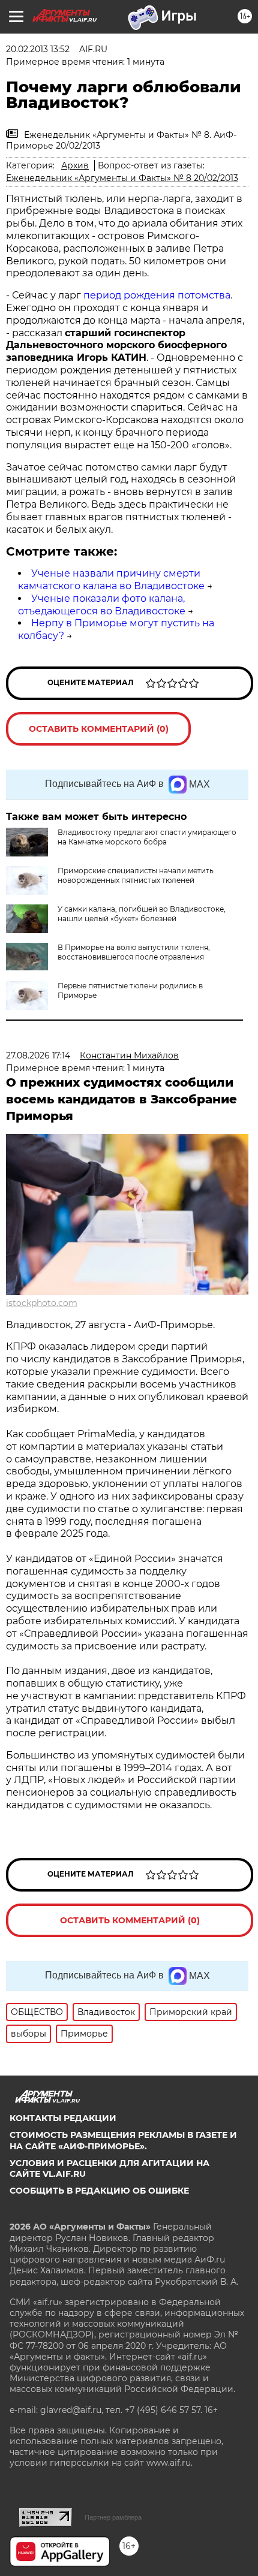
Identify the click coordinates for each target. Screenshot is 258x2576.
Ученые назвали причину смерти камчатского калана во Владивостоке (111, 580)
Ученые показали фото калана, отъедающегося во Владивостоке (102, 605)
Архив (75, 165)
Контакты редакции (63, 2118)
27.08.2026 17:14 (38, 1055)
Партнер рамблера (113, 2517)
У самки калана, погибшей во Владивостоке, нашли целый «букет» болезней (142, 914)
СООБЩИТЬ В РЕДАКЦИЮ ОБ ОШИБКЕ (99, 2191)
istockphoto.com (42, 1303)
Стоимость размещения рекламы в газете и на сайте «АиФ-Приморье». (123, 2140)
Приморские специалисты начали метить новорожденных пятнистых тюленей (136, 875)
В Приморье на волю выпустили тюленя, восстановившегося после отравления (134, 952)
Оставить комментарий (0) (99, 729)
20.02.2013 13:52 (38, 49)
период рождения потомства (157, 295)
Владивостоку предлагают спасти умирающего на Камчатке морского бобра (147, 837)
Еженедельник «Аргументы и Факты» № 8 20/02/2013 (122, 178)
